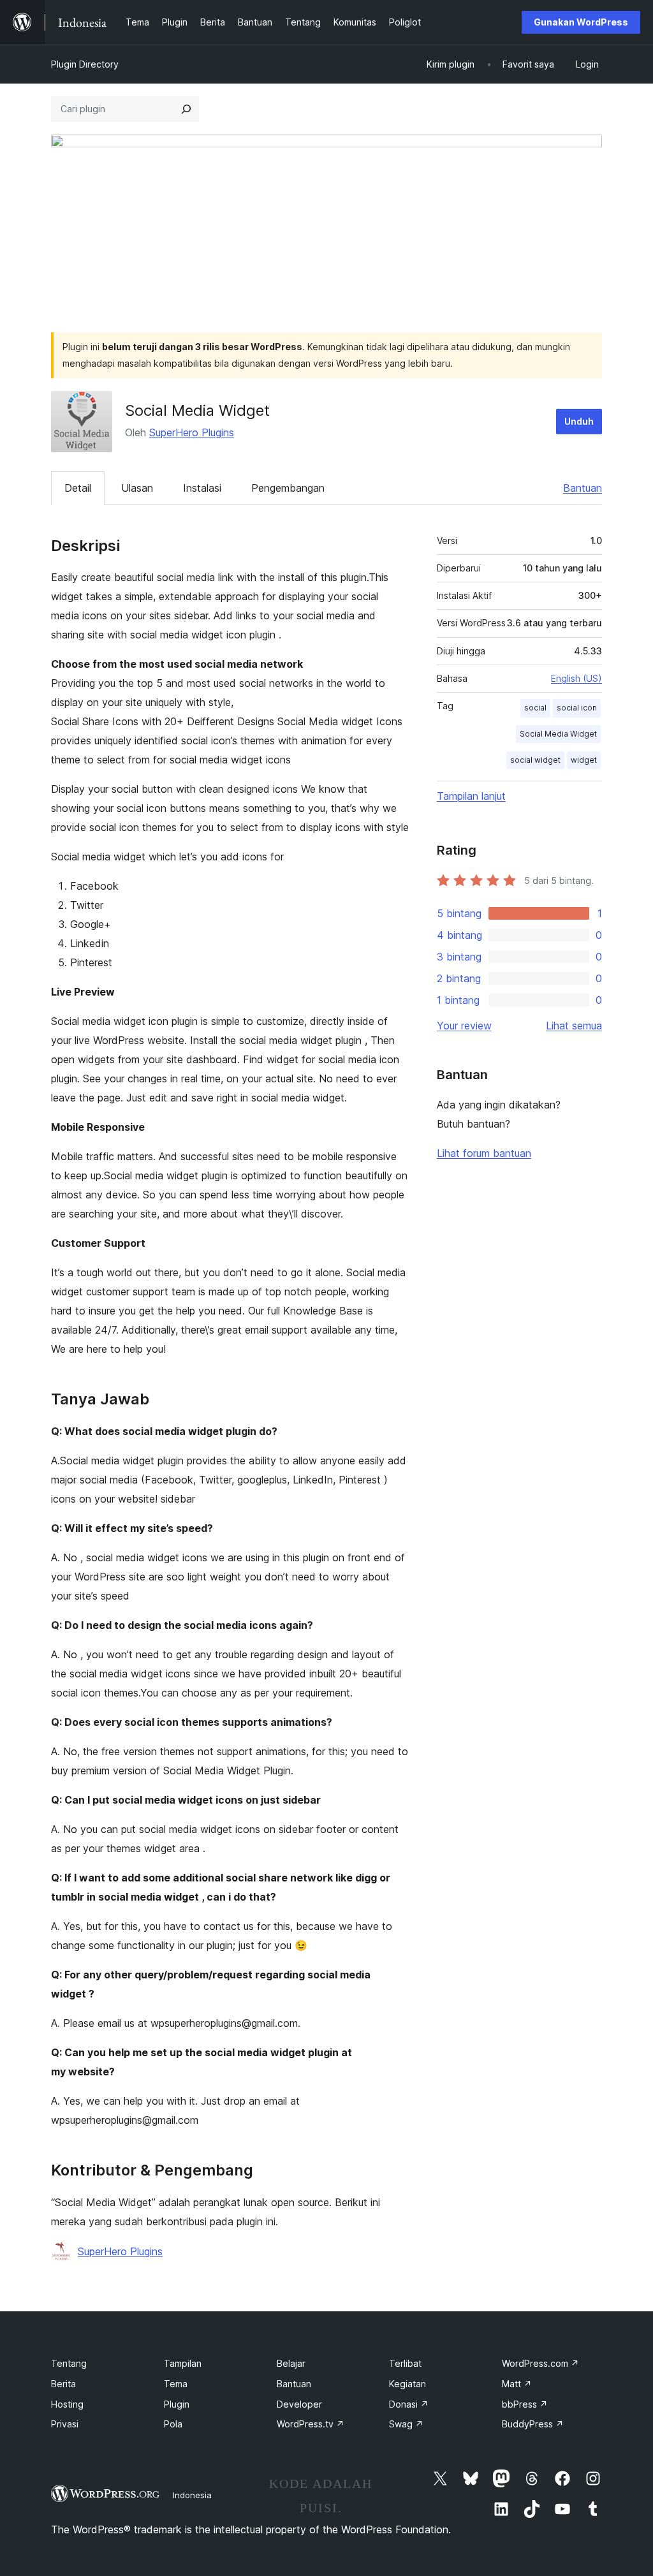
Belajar (291, 2363)
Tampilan (183, 2363)
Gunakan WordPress (581, 22)
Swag (406, 2424)
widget (584, 760)
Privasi (65, 2424)
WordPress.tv (311, 2424)
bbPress (525, 2404)
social (535, 708)
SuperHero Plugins (192, 432)
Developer (299, 2404)
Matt (517, 2384)
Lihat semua (574, 1026)
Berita (63, 2384)
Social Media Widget (558, 734)
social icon (577, 708)
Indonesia (192, 2495)
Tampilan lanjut (471, 796)
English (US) (576, 678)
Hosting (67, 2404)
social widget (535, 760)
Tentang (69, 2363)
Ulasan (137, 488)
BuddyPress (533, 2424)
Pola (173, 2424)
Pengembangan (288, 488)
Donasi (409, 2404)
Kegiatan (407, 2384)
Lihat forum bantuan (484, 1153)
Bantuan (583, 488)
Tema (176, 2384)
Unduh (579, 421)
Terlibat (405, 2363)
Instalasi (202, 488)
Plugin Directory (85, 64)
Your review (464, 1026)
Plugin (177, 2404)
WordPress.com (540, 2363)
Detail (78, 488)
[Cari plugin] (186, 109)
